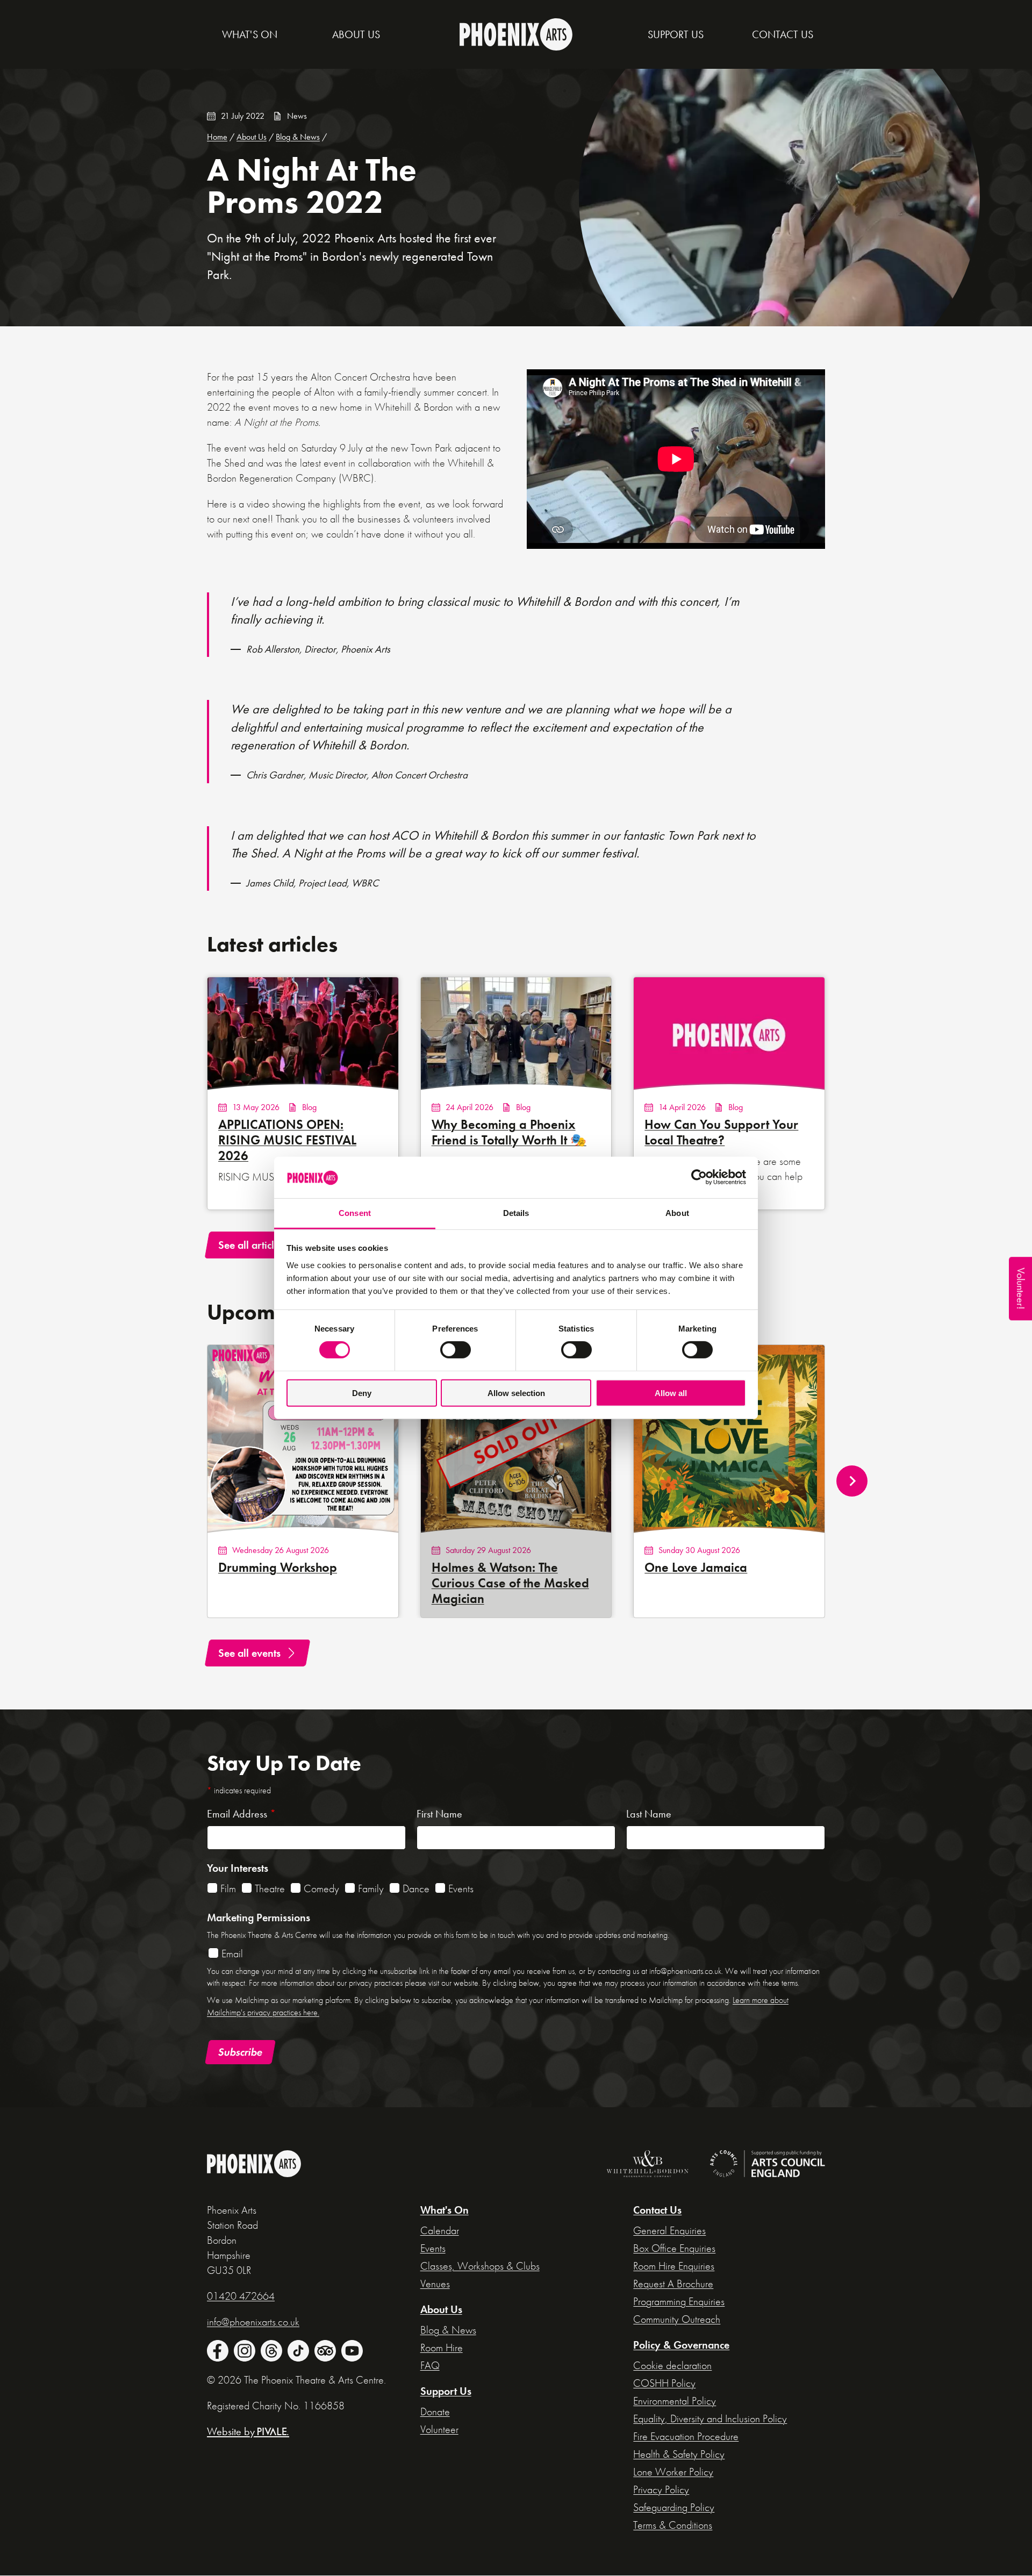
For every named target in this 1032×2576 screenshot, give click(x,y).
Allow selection (516, 1393)
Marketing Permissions (259, 1917)
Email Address (241, 1814)
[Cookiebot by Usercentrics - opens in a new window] (699, 1177)
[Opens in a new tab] (642, 2166)
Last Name (649, 1814)
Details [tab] (516, 1213)
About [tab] (677, 1213)
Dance (416, 1888)
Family (371, 1888)
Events (461, 1888)
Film (228, 1888)
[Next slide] (852, 1481)
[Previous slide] (180, 1481)
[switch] (456, 1350)
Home (217, 137)
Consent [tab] (355, 1213)
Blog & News (298, 137)
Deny (362, 1393)
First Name (439, 1814)
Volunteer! (1021, 1289)
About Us (252, 137)
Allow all (671, 1393)
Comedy (321, 1888)
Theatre (270, 1888)
